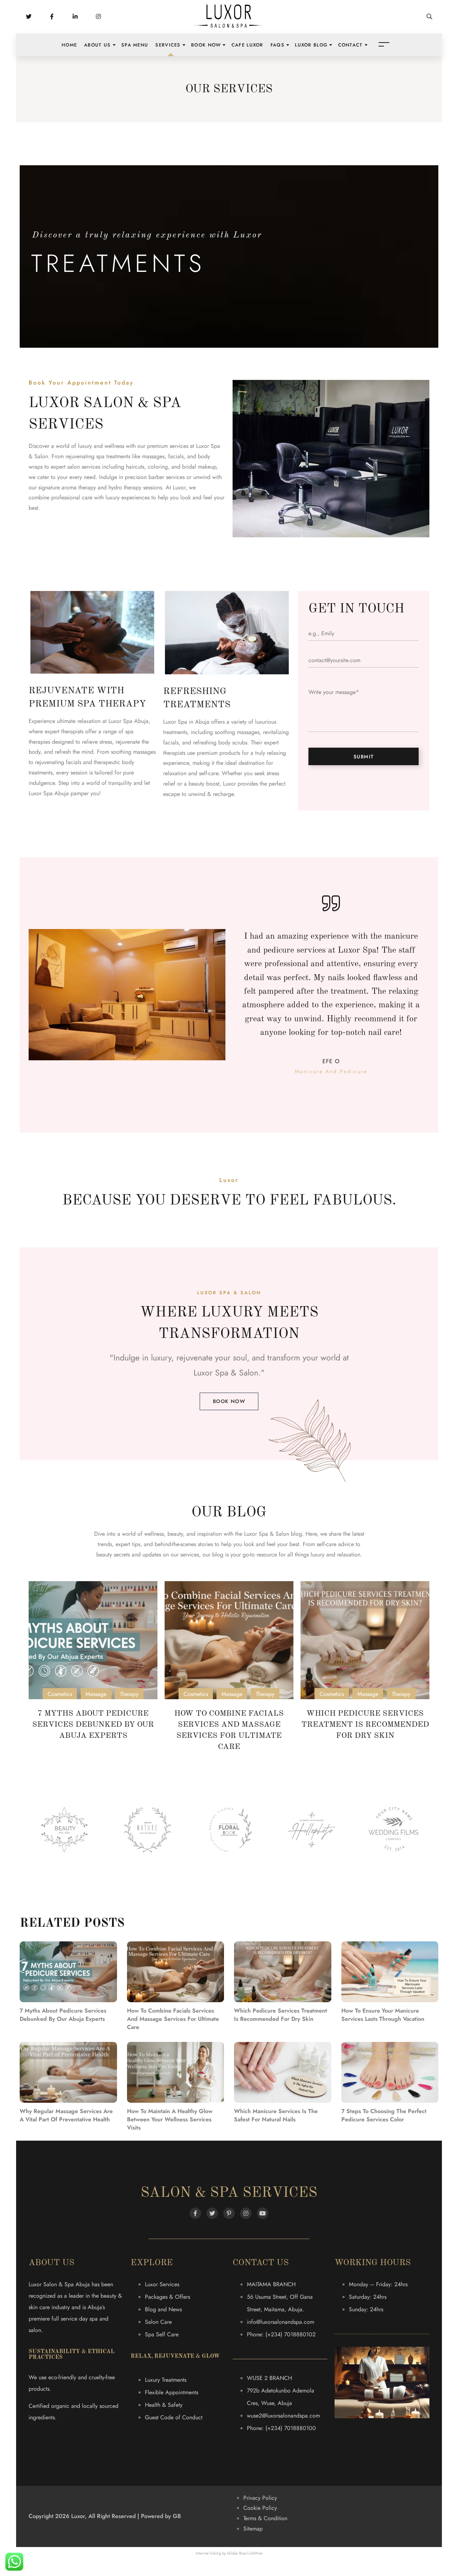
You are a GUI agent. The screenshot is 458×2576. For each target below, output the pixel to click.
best (294, 1544)
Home (69, 45)
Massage (96, 1694)
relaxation (349, 1555)
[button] (229, 1401)
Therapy (129, 1694)
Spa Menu (135, 45)
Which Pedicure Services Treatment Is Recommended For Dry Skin (365, 1725)
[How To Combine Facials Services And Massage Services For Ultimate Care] (229, 1640)
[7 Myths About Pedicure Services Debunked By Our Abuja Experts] (93, 1640)
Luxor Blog (311, 45)
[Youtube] (263, 2213)
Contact (350, 45)
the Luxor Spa (252, 1534)
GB (177, 2516)
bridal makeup (199, 467)
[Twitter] (212, 2213)
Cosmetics (60, 1694)
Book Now (206, 45)
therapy (87, 487)
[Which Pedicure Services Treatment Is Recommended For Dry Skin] (365, 1640)
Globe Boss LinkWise (245, 2553)
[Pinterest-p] (229, 2213)
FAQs (277, 45)
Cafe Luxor (247, 45)
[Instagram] (246, 2213)
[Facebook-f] (195, 2213)
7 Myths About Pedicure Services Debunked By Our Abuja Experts (93, 1725)
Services (168, 45)
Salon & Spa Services (229, 2193)
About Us (97, 45)
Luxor (179, 487)
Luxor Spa (211, 1373)
